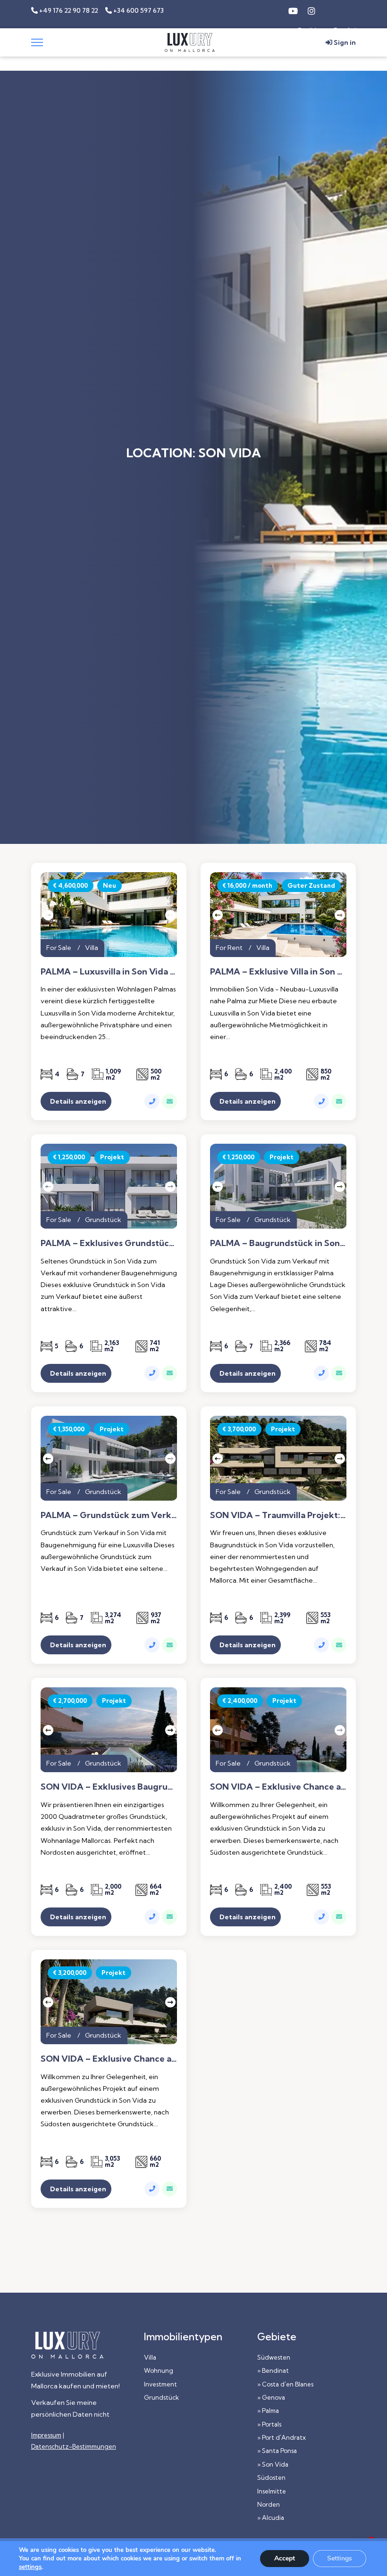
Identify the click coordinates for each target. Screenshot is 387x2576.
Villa (92, 948)
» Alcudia (271, 2518)
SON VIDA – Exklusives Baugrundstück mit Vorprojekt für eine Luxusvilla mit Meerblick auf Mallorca (109, 1787)
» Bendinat (273, 2370)
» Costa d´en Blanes (285, 2384)
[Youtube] (293, 10)
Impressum (46, 2435)
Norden (269, 2504)
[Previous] (48, 915)
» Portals (269, 2424)
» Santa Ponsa (277, 2451)
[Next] (170, 915)
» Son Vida (273, 2464)
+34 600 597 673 (138, 10)
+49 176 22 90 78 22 (68, 10)
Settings (340, 2558)
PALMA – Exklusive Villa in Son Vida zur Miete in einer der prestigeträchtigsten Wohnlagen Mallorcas (278, 972)
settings (30, 2567)
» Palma (268, 2411)
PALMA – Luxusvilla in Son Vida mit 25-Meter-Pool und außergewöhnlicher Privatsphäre (109, 972)
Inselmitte (272, 2491)
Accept (285, 2558)
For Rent (229, 948)
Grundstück (103, 1220)
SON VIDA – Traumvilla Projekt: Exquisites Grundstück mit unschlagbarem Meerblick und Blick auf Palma (278, 1515)
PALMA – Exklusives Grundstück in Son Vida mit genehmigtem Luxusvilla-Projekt (109, 1243)
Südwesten (274, 2357)
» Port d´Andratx (282, 2437)
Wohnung (159, 2370)
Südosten (271, 2477)
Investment (160, 2384)
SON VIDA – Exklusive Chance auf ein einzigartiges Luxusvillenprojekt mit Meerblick (278, 1787)
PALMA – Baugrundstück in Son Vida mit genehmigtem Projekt (278, 1243)
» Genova (271, 2397)
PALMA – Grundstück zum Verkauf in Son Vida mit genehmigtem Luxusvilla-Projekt (109, 1515)
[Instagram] (311, 10)
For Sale (59, 948)
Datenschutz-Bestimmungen (74, 2446)
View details (109, 1101)
